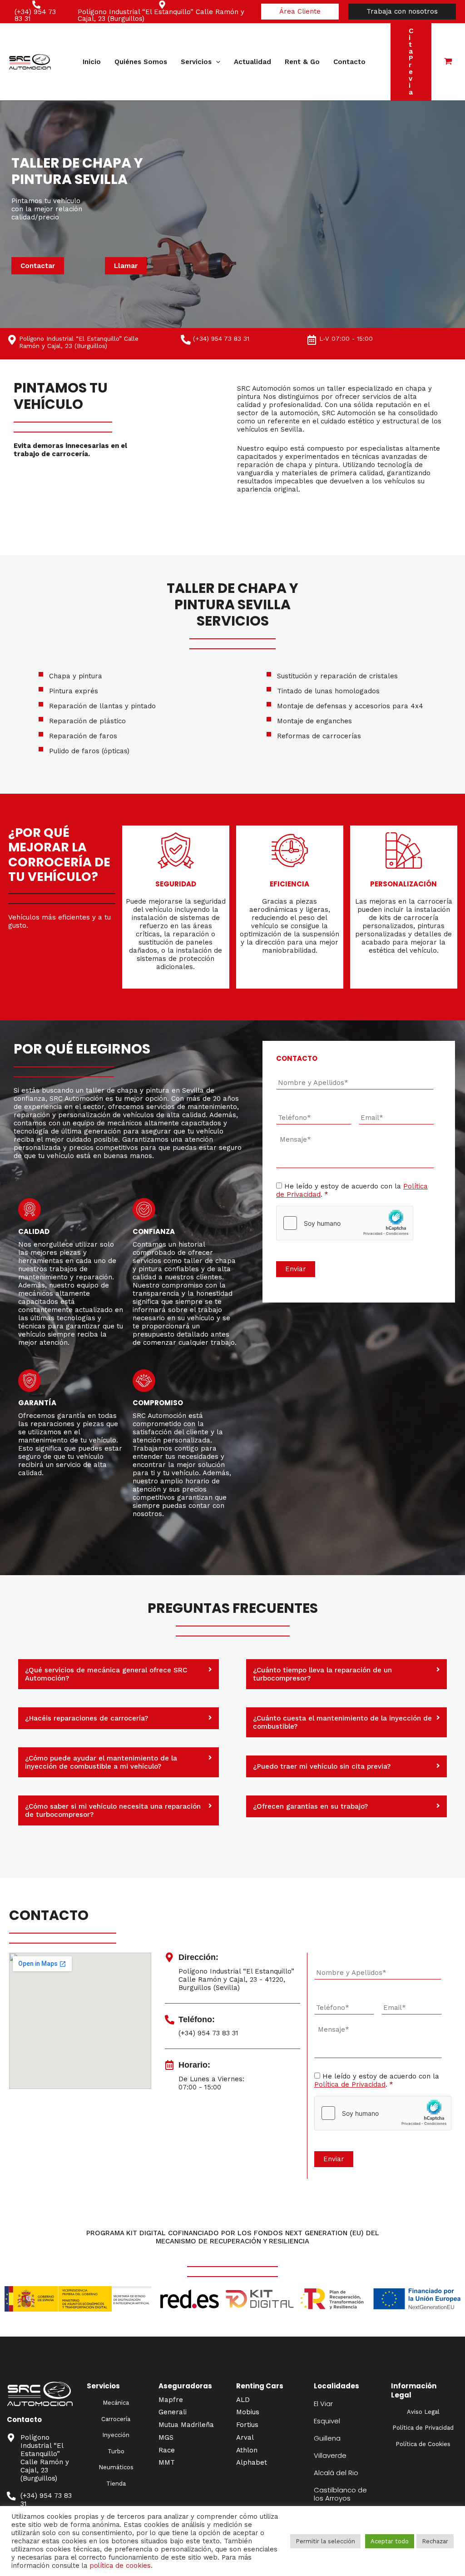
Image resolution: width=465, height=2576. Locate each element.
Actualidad (252, 62)
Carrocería (116, 2419)
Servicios (196, 62)
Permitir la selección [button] (325, 2541)
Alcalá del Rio (336, 2473)
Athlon (247, 2450)
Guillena (327, 2438)
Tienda (116, 2484)
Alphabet (252, 2462)
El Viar (323, 2404)
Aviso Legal (423, 2412)
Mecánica (116, 2403)
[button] (300, 12)
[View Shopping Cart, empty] (448, 62)
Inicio (92, 62)
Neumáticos (116, 2467)
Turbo (116, 2451)
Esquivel (327, 2421)
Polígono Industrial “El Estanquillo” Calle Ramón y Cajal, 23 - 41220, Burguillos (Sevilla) (236, 1979)
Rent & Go (302, 62)
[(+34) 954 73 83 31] (186, 340)
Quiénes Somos (141, 62)
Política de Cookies (423, 2444)
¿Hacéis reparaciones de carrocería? (87, 1718)
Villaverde (330, 2455)
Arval (245, 2437)
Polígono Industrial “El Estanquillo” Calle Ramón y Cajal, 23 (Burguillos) (45, 2458)
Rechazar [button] (435, 2541)
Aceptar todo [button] (390, 2541)
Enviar (296, 1269)
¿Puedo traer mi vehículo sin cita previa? (322, 1766)
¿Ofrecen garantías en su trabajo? (310, 1806)
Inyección (116, 2435)
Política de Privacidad (350, 2084)
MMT (167, 2462)
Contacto (349, 62)
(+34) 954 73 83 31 (221, 338)
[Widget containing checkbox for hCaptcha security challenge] (345, 1223)
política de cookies (120, 2566)
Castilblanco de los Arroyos (340, 2494)
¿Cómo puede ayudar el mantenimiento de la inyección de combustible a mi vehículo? (101, 1762)
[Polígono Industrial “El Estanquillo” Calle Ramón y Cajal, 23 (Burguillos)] (11, 2438)
